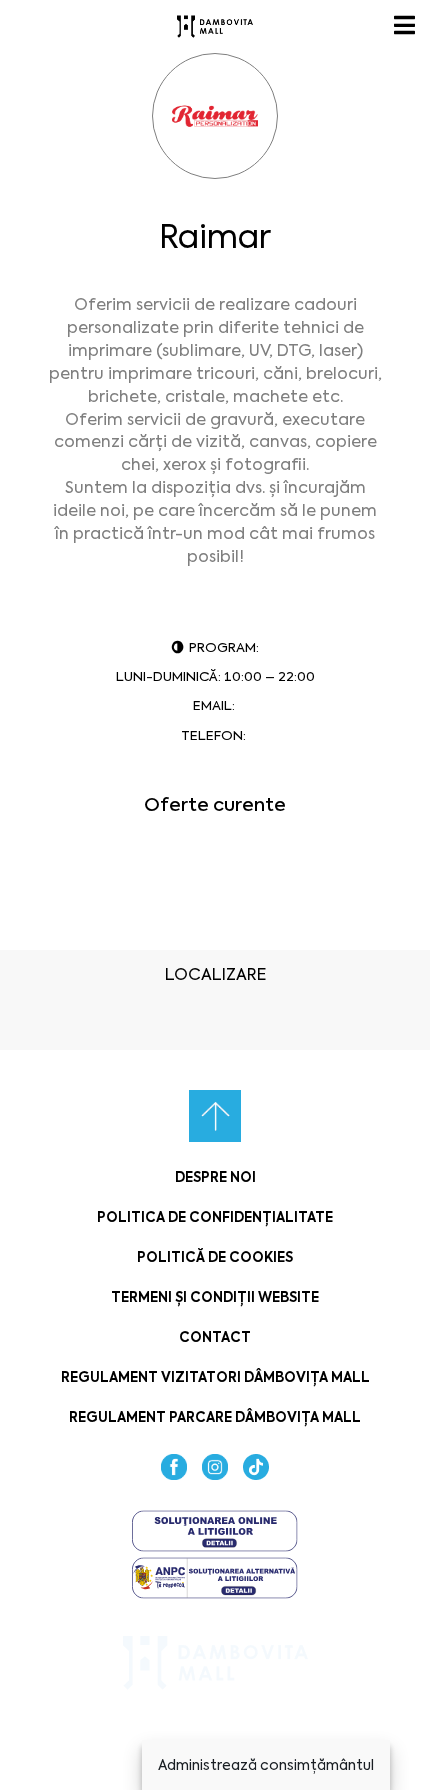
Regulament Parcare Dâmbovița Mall (215, 1417)
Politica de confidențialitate (215, 1217)
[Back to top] (215, 1116)
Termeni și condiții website (215, 1297)
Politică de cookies (215, 1257)
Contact (215, 1337)
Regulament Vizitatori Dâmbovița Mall (215, 1377)
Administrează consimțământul (266, 1765)
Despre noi (215, 1177)
